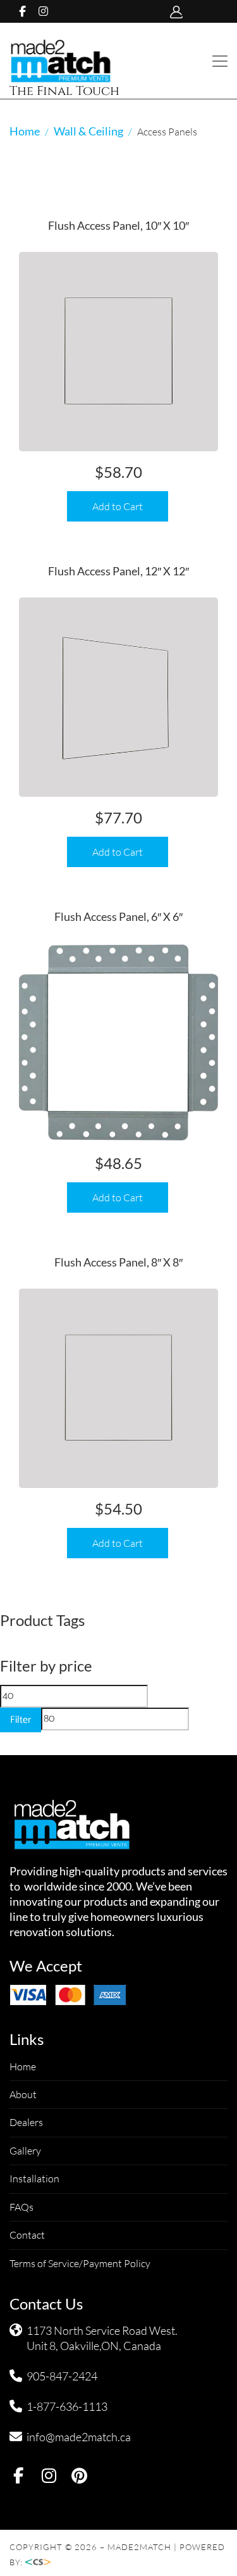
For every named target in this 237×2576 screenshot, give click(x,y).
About (23, 2094)
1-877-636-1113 (67, 2406)
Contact (27, 2235)
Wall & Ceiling (88, 131)
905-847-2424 (62, 2376)
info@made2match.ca (79, 2437)
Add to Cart (118, 506)
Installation (34, 2179)
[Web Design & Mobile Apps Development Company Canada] (42, 2562)
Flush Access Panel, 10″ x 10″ (118, 225)
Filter (21, 1720)
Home (25, 131)
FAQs (21, 2207)
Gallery (25, 2151)
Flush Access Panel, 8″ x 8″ (118, 1262)
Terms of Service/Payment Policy (80, 2263)
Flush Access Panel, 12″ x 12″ (118, 571)
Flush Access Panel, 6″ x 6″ (118, 916)
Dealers (26, 2122)
